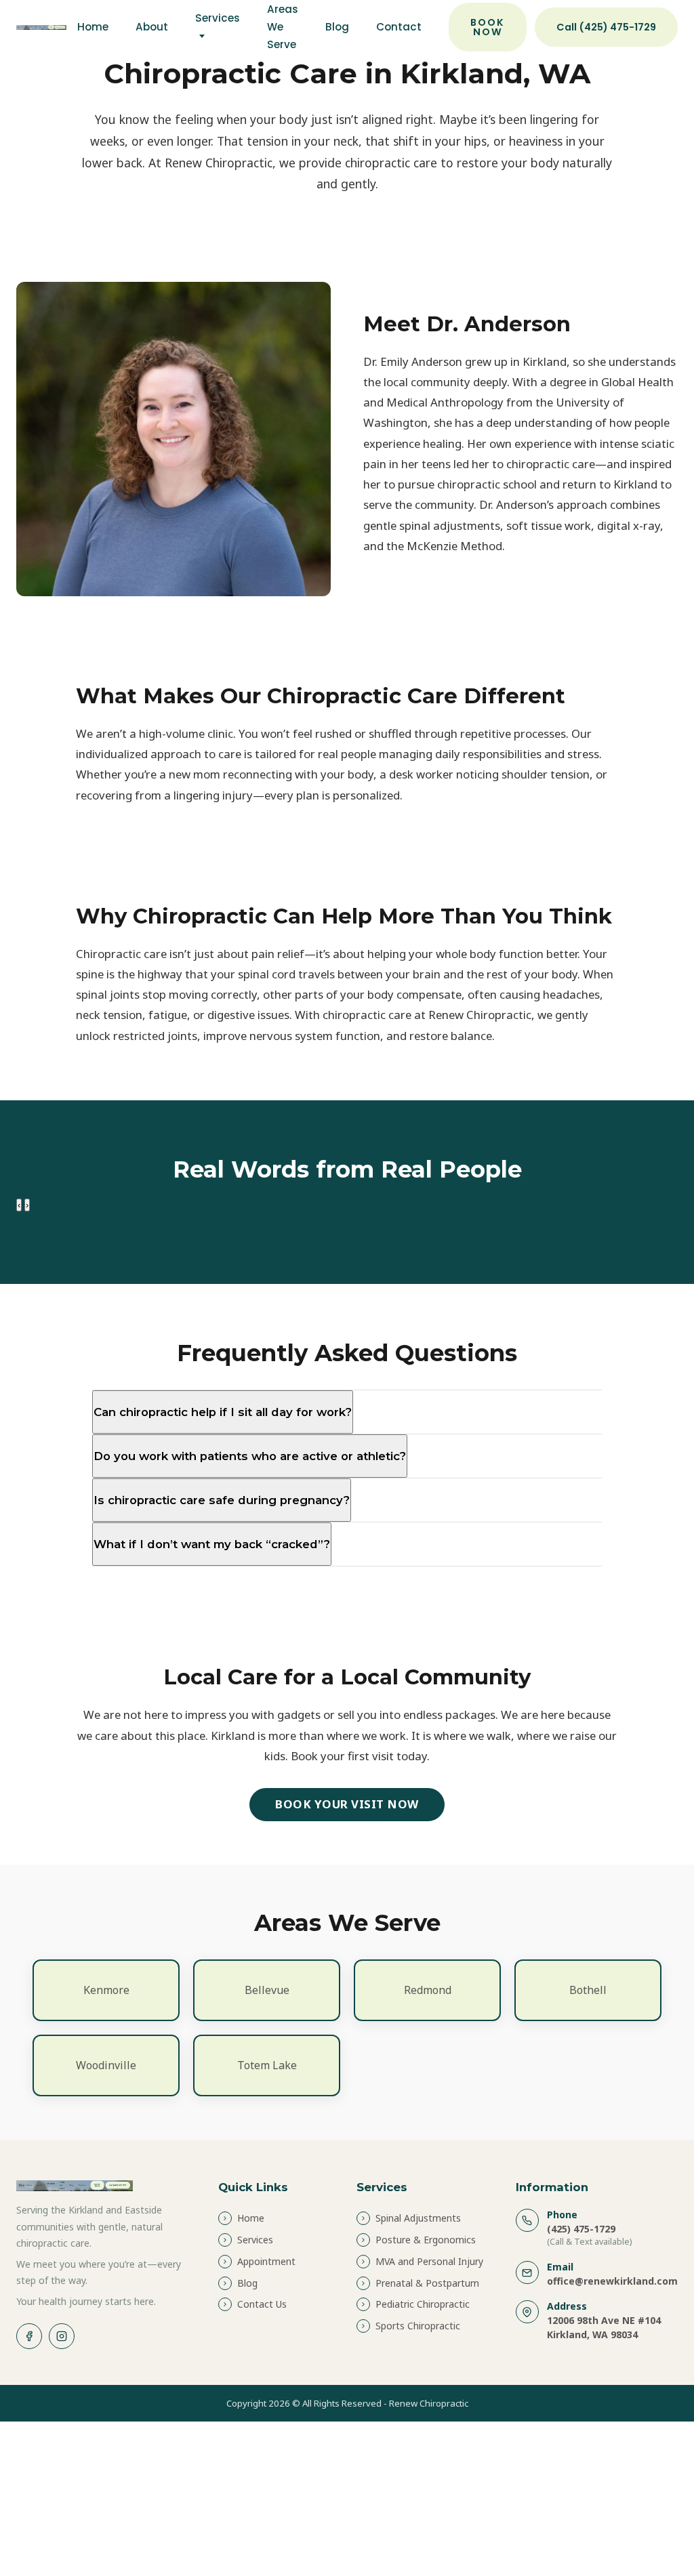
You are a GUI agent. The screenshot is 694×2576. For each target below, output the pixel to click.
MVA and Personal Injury (429, 2261)
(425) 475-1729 (581, 2229)
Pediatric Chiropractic (423, 2304)
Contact (399, 27)
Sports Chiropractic (418, 2326)
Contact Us (262, 2304)
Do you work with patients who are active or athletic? (250, 1456)
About (152, 27)
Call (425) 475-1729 (606, 27)
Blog (337, 27)
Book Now (488, 27)
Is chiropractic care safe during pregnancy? (222, 1500)
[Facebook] (29, 2336)
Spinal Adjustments (418, 2218)
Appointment (266, 2261)
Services (218, 18)
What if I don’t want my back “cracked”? (212, 1544)
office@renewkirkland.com (612, 2281)
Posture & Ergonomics (426, 2240)
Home (93, 27)
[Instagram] (62, 2336)
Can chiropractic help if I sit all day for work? (223, 1412)
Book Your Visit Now (347, 1804)
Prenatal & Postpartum (427, 2283)
